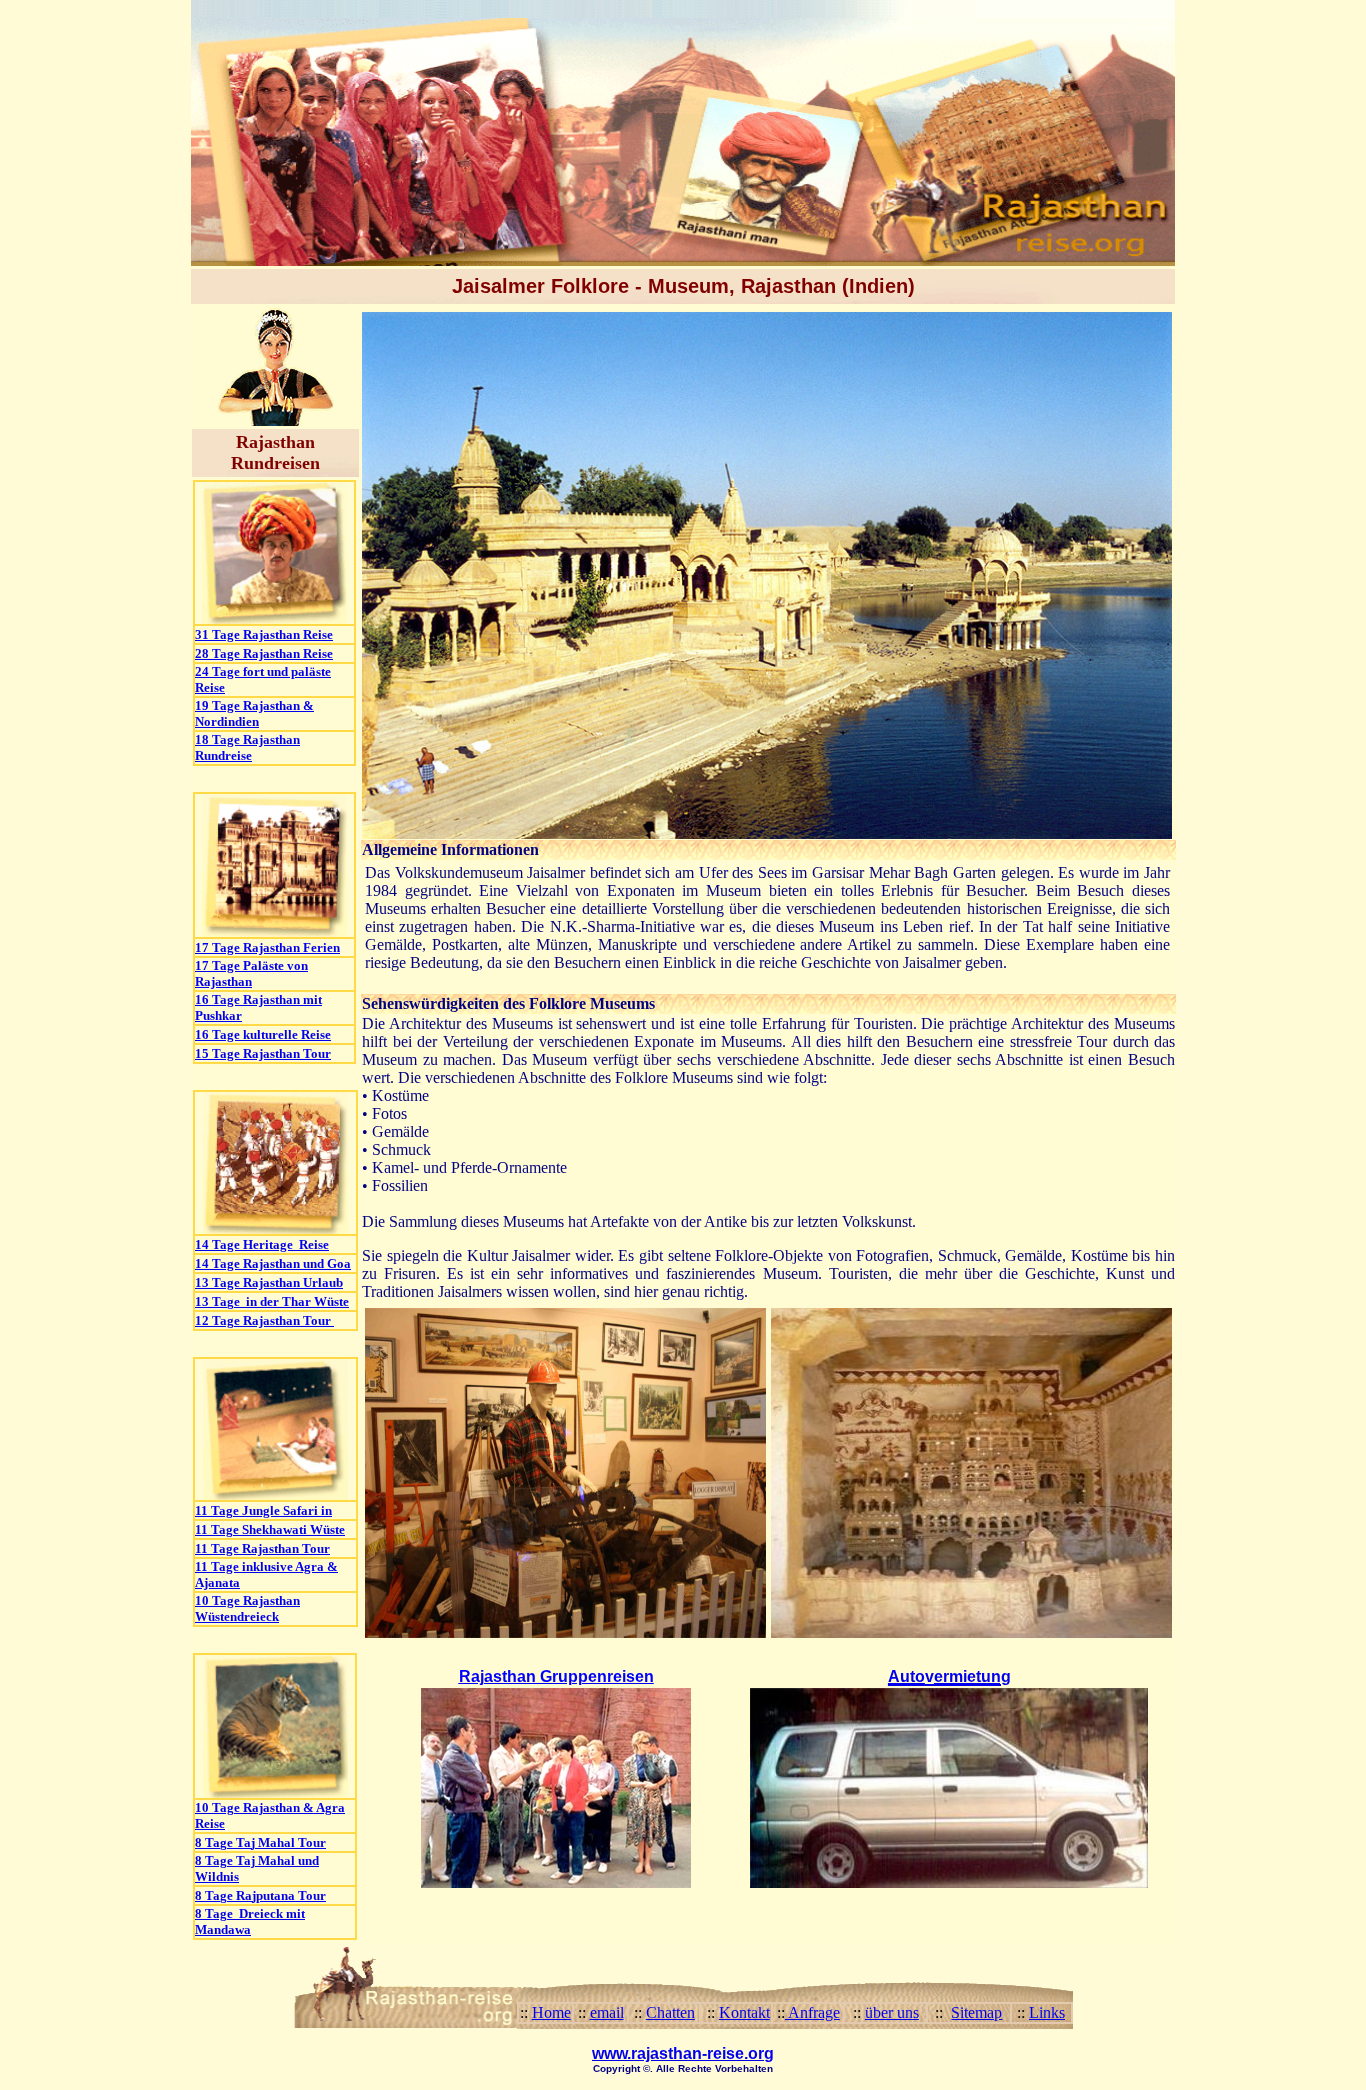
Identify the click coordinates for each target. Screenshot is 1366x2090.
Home (551, 2012)
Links (1047, 2012)
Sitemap (976, 2012)
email (607, 2012)
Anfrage (812, 2012)
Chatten (670, 2012)
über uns (892, 2012)
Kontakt (744, 2012)
